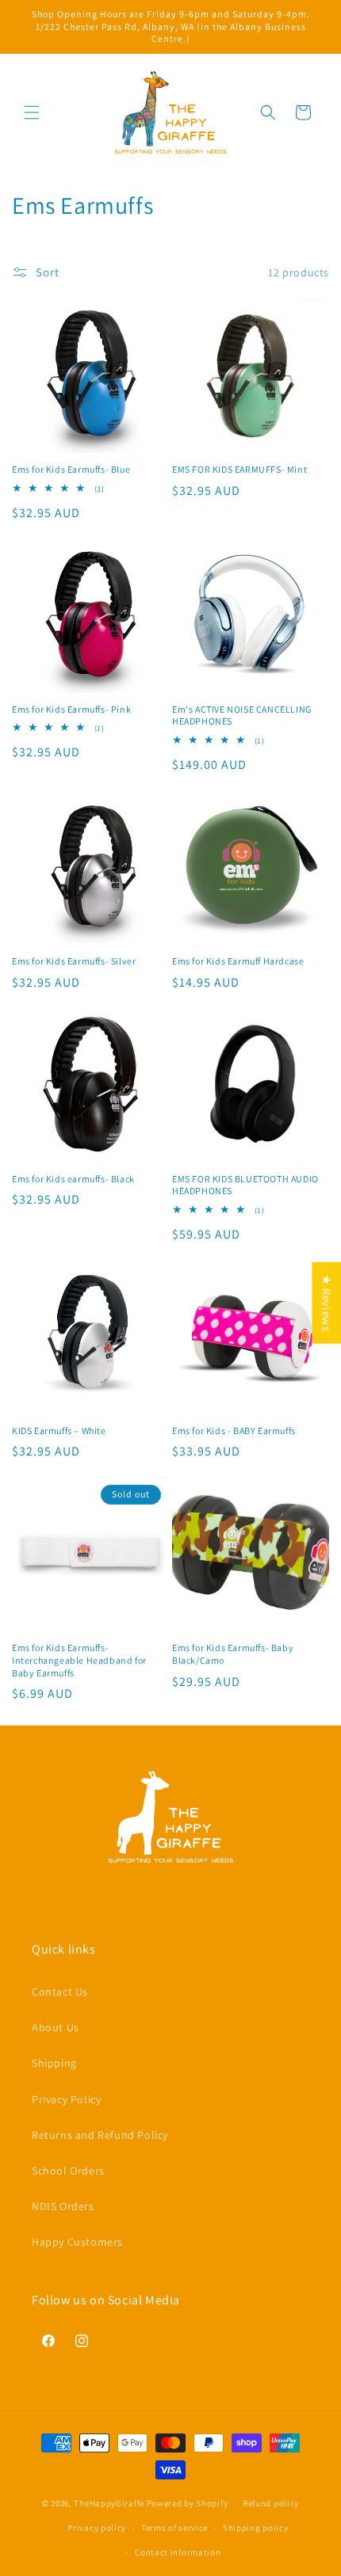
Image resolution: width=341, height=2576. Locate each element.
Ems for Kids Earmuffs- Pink (71, 709)
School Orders (68, 2171)
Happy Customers (77, 2242)
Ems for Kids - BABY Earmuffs (234, 1431)
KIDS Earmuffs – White (59, 1431)
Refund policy (271, 2503)
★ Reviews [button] (326, 1302)
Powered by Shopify (188, 2503)
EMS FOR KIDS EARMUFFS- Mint (239, 469)
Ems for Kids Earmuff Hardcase (238, 961)
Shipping (54, 2063)
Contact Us (60, 1992)
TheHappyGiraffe (109, 2503)
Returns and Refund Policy (100, 2135)
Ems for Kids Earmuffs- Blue (71, 469)
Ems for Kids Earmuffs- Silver (74, 961)
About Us (56, 2027)
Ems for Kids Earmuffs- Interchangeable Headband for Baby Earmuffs (79, 1660)
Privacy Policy (66, 2099)
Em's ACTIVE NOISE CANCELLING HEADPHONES (242, 715)
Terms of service (174, 2528)
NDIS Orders (63, 2206)
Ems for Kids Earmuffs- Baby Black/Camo (233, 1654)
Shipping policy (256, 2528)
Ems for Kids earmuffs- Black (73, 1179)
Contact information (178, 2552)
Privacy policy (97, 2528)
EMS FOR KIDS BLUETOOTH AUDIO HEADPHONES (245, 1185)
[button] (32, 112)
